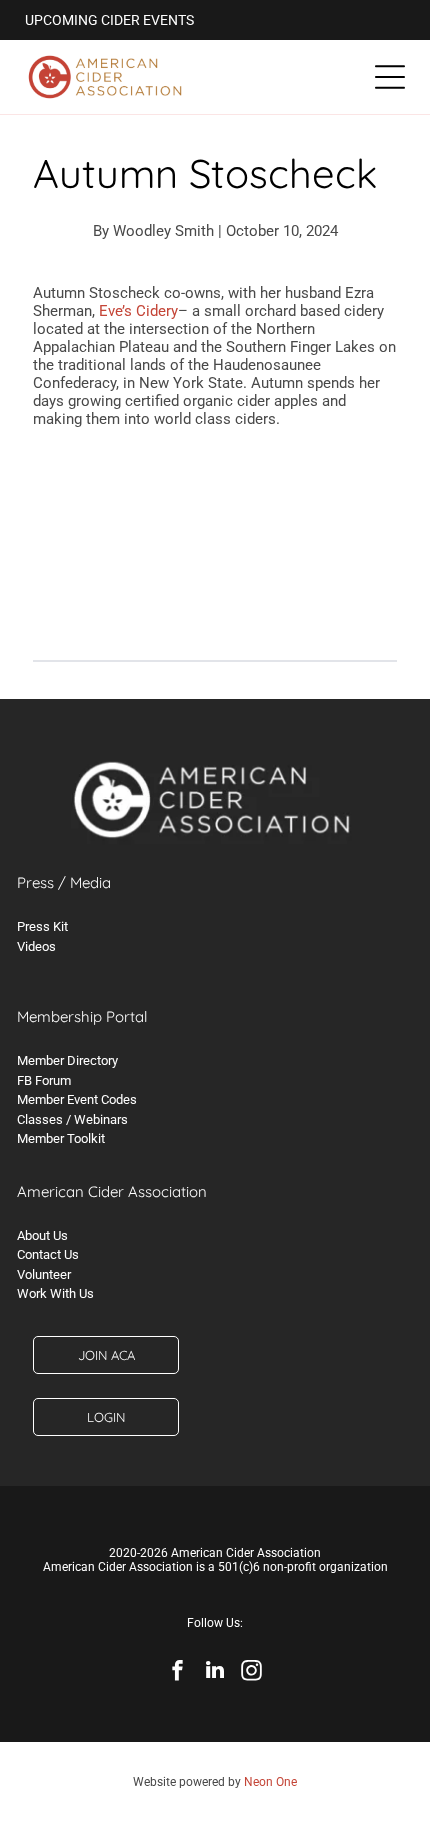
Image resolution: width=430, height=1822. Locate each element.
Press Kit (42, 926)
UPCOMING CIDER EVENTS (109, 20)
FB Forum (44, 1080)
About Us (42, 1235)
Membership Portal (82, 1016)
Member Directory (67, 1060)
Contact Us (48, 1254)
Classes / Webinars (72, 1119)
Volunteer (44, 1274)
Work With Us (55, 1293)
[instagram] (252, 1672)
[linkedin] (215, 1672)
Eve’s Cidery (138, 311)
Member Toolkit (61, 1138)
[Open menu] (390, 77)
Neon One (270, 1782)
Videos (36, 946)
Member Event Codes (77, 1099)
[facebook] (178, 1672)
